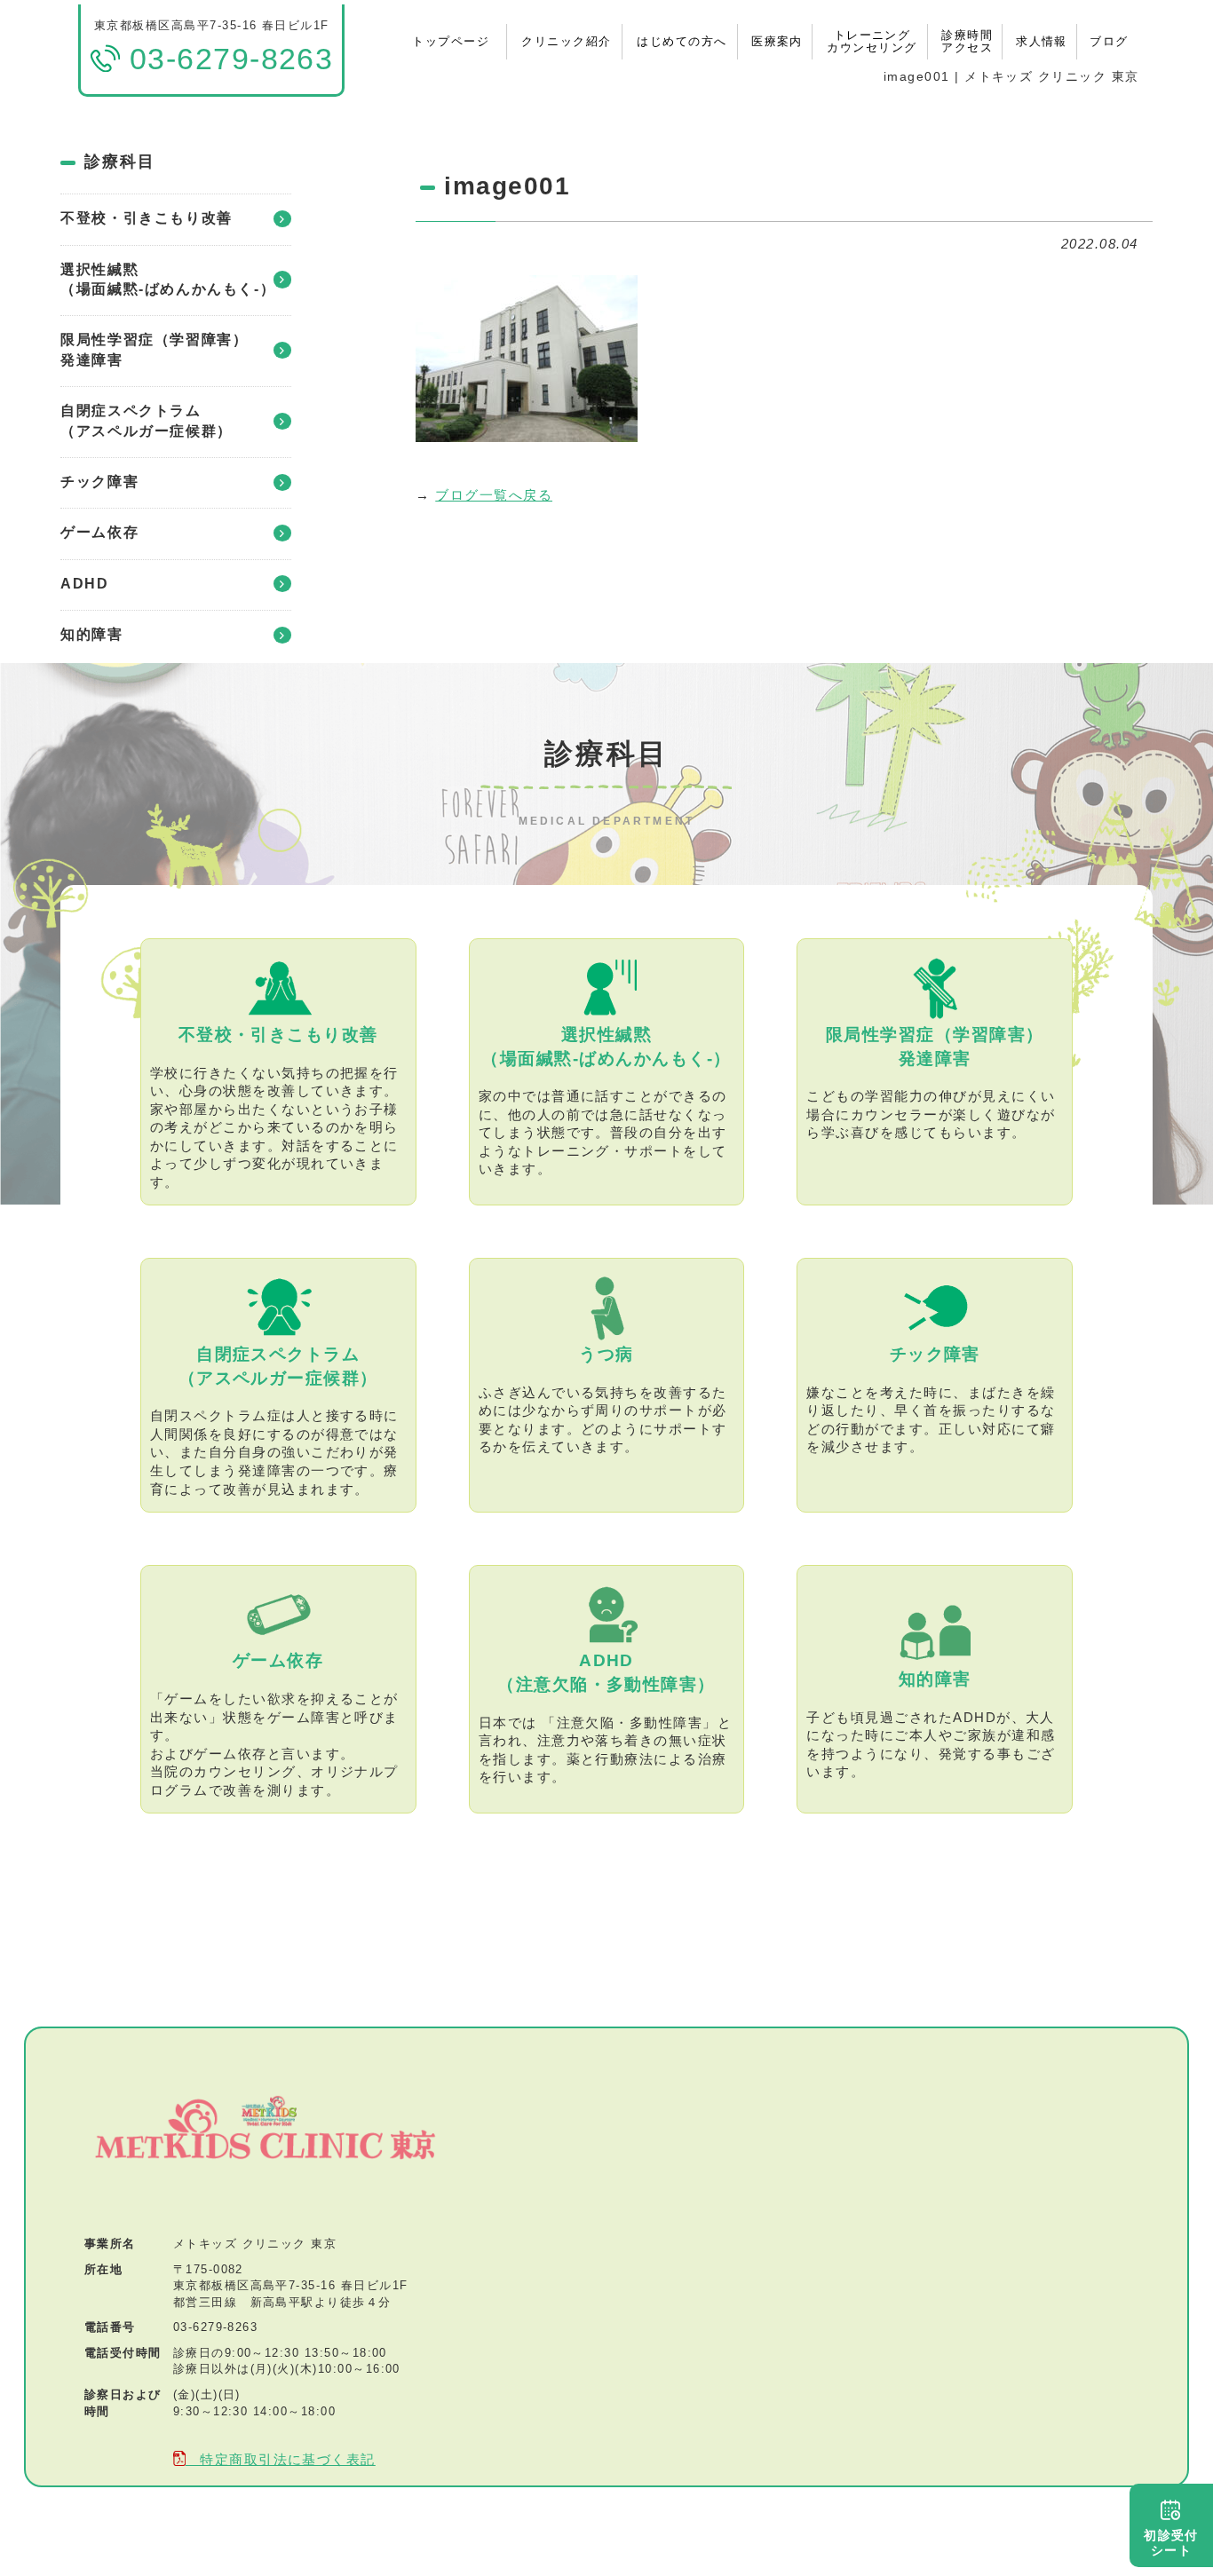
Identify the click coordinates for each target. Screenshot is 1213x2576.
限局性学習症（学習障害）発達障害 (154, 349)
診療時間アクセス (967, 41)
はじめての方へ (682, 41)
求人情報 (1042, 41)
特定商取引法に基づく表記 (281, 2460)
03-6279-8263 (216, 2327)
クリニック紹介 (566, 41)
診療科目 (119, 162)
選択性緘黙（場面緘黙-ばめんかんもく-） (168, 279)
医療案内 (777, 41)
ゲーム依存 (99, 532)
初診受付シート (1171, 2543)
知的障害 (91, 634)
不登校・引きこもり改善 (147, 218)
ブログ (1109, 41)
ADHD (84, 584)
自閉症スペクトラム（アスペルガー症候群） (147, 420)
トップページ (451, 41)
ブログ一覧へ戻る (494, 495)
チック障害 (99, 482)
